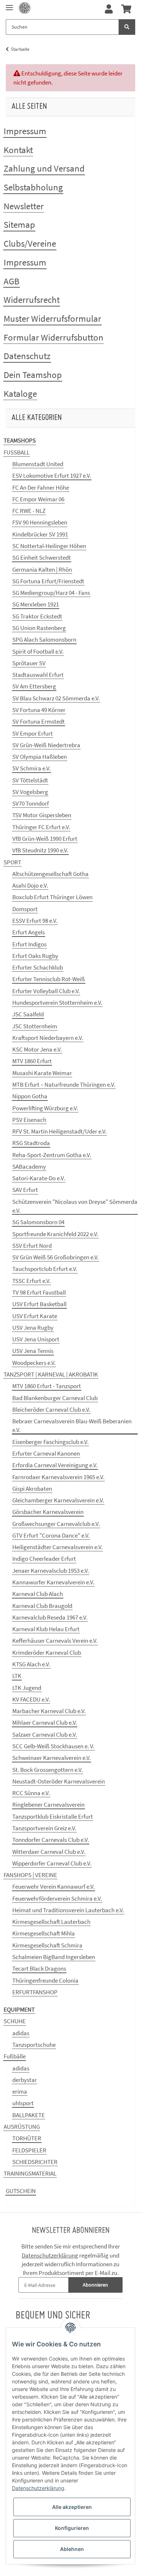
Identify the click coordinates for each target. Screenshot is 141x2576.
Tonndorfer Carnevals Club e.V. (51, 1840)
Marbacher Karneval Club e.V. (49, 1711)
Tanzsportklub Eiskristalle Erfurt (53, 1816)
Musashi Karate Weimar (42, 1073)
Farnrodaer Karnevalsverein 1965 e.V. (58, 1477)
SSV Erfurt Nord (32, 1246)
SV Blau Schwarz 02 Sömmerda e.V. (56, 698)
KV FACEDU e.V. (31, 1699)
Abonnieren (95, 2285)
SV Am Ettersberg (34, 686)
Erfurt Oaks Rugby (35, 956)
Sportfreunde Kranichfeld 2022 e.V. (55, 1234)
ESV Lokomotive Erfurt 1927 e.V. (52, 476)
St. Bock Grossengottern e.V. (48, 1770)
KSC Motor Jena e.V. (37, 1049)
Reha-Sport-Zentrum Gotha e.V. (52, 1155)
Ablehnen (72, 2549)
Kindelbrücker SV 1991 (40, 534)
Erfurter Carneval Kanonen (46, 1453)
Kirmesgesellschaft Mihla (44, 1933)
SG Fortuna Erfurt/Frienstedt (48, 581)
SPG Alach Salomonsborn (44, 639)
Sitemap (19, 225)
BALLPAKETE (29, 2115)
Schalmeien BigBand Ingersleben (54, 1957)
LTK (17, 1676)
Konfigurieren (72, 2528)
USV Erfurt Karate (35, 1316)
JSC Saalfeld (28, 1014)
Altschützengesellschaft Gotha (50, 874)
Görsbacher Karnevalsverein (48, 1512)
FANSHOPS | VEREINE (30, 1875)
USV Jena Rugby (33, 1328)
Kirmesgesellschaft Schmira (47, 1945)
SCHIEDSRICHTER (35, 2162)
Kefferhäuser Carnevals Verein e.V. (55, 1641)
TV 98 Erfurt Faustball (39, 1292)
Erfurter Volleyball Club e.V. (46, 991)
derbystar (25, 2080)
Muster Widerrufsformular (52, 318)
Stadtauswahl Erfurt (38, 675)
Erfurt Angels (29, 932)
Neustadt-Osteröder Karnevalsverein (59, 1781)
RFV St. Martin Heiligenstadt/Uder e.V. (59, 1131)
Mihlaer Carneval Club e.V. (45, 1723)
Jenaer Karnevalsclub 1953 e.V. (51, 1571)
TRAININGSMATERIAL (30, 2173)
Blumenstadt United (38, 464)
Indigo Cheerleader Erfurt (44, 1559)
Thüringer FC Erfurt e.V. (41, 827)
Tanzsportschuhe (34, 2045)
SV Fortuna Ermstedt (39, 721)
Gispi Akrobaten (32, 1489)
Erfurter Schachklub (38, 967)
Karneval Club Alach (38, 1594)
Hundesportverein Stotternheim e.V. (57, 1003)
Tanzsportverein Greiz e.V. (44, 1828)
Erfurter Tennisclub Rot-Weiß (49, 979)
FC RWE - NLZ (29, 511)
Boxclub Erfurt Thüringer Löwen (52, 897)
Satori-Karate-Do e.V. (39, 1178)
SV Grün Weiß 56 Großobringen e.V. (55, 1257)
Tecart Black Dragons (39, 1968)
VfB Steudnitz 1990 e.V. (40, 850)
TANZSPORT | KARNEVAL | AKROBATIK (51, 1374)
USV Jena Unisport (36, 1339)
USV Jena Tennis (33, 1351)
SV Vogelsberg (30, 792)
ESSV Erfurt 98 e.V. (35, 921)
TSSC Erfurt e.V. (31, 1281)
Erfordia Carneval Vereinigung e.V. (55, 1465)
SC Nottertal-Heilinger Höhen (49, 546)
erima (20, 2091)
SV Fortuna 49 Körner (39, 710)
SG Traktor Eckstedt (37, 616)
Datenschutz (27, 356)
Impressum (25, 131)
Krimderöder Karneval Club (47, 1653)
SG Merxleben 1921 (36, 604)
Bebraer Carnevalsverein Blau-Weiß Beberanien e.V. (72, 1425)
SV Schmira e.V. (31, 768)
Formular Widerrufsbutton (54, 337)
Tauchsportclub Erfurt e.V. (45, 1269)
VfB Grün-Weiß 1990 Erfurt (45, 839)
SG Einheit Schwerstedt (42, 557)
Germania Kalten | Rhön (42, 569)
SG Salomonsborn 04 (38, 1222)
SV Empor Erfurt (33, 733)
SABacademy (29, 1166)
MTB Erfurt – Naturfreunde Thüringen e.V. (64, 1085)
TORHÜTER (27, 2138)
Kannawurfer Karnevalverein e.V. (53, 1582)
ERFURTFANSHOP (35, 1992)
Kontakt (18, 150)
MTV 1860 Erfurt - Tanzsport (47, 1386)
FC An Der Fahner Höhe (41, 487)
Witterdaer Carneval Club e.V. (49, 1852)
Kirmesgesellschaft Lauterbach (51, 1922)
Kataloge (20, 394)
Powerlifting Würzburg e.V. (45, 1108)
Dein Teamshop (33, 375)
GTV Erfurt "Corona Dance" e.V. (51, 1535)
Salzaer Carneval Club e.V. (45, 1735)
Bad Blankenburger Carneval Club (55, 1398)
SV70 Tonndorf (31, 803)
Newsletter (24, 206)
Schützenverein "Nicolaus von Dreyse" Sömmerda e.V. (75, 1206)
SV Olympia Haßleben (40, 757)
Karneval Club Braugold (42, 1606)
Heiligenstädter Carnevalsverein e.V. (57, 1547)
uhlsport (23, 2103)
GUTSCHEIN (21, 2191)
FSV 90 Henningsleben (40, 522)
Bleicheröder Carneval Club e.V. (51, 1410)
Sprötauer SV (29, 663)
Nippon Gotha (30, 1096)
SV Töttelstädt (30, 780)
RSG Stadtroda (31, 1143)
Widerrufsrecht (32, 300)
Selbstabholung (33, 187)
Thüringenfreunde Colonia (45, 1980)
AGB (12, 281)
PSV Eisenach (29, 1120)
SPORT (12, 862)
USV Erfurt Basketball (39, 1304)
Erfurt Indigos (29, 944)
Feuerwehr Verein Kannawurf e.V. (54, 1886)
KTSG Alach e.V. (31, 1664)
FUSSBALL (17, 452)
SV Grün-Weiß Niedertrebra (46, 745)
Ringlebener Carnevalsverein (48, 1805)
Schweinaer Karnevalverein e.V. (52, 1758)
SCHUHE (15, 2021)
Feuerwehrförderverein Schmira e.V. (57, 1898)
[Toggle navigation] (9, 5)
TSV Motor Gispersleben (42, 815)
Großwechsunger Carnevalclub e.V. (56, 1524)
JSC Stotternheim (35, 1026)
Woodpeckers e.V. (34, 1363)
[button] (109, 9)
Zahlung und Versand (44, 168)
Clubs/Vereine (30, 243)
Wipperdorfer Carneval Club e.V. (52, 1863)
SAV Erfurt (25, 1190)
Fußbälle (15, 2056)
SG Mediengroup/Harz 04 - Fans (51, 593)
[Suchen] (127, 27)
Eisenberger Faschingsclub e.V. (50, 1442)
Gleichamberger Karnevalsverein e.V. (58, 1500)
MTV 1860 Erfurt (32, 1061)
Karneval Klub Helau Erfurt (46, 1629)
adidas (21, 2033)
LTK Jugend (27, 1688)
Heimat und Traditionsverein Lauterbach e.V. (68, 1910)
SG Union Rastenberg (39, 628)
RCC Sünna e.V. (31, 1793)
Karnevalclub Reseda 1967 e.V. (50, 1617)
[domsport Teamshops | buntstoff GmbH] (25, 8)
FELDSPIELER (29, 2150)
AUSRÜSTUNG (22, 2127)
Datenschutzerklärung (50, 2255)
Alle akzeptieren (72, 2507)
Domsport (25, 909)
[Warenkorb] (126, 9)
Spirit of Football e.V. (38, 651)
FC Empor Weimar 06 (38, 499)
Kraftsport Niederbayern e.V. (48, 1038)
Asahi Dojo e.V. (30, 885)
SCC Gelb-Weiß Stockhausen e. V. (53, 1746)
